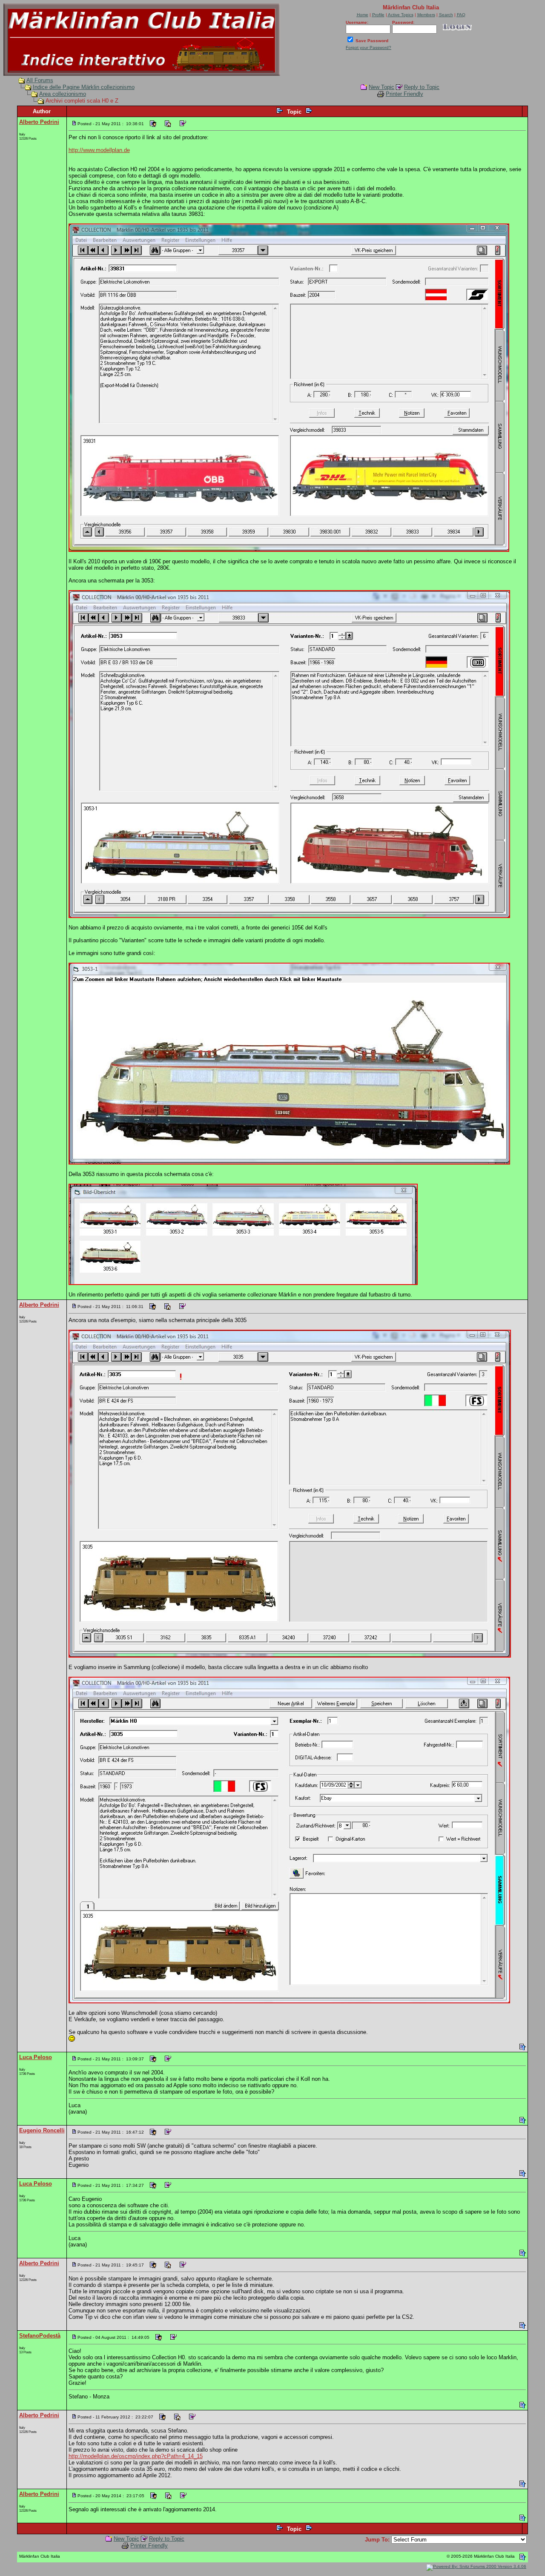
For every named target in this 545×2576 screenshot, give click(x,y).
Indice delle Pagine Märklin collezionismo (84, 87)
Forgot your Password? (369, 47)
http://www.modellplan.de (99, 150)
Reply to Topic (422, 87)
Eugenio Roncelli (42, 2130)
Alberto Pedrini (39, 122)
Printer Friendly (404, 94)
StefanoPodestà (40, 2336)
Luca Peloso (36, 2057)
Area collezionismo (63, 94)
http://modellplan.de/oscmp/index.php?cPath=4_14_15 (136, 2456)
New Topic (381, 87)
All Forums (40, 80)
